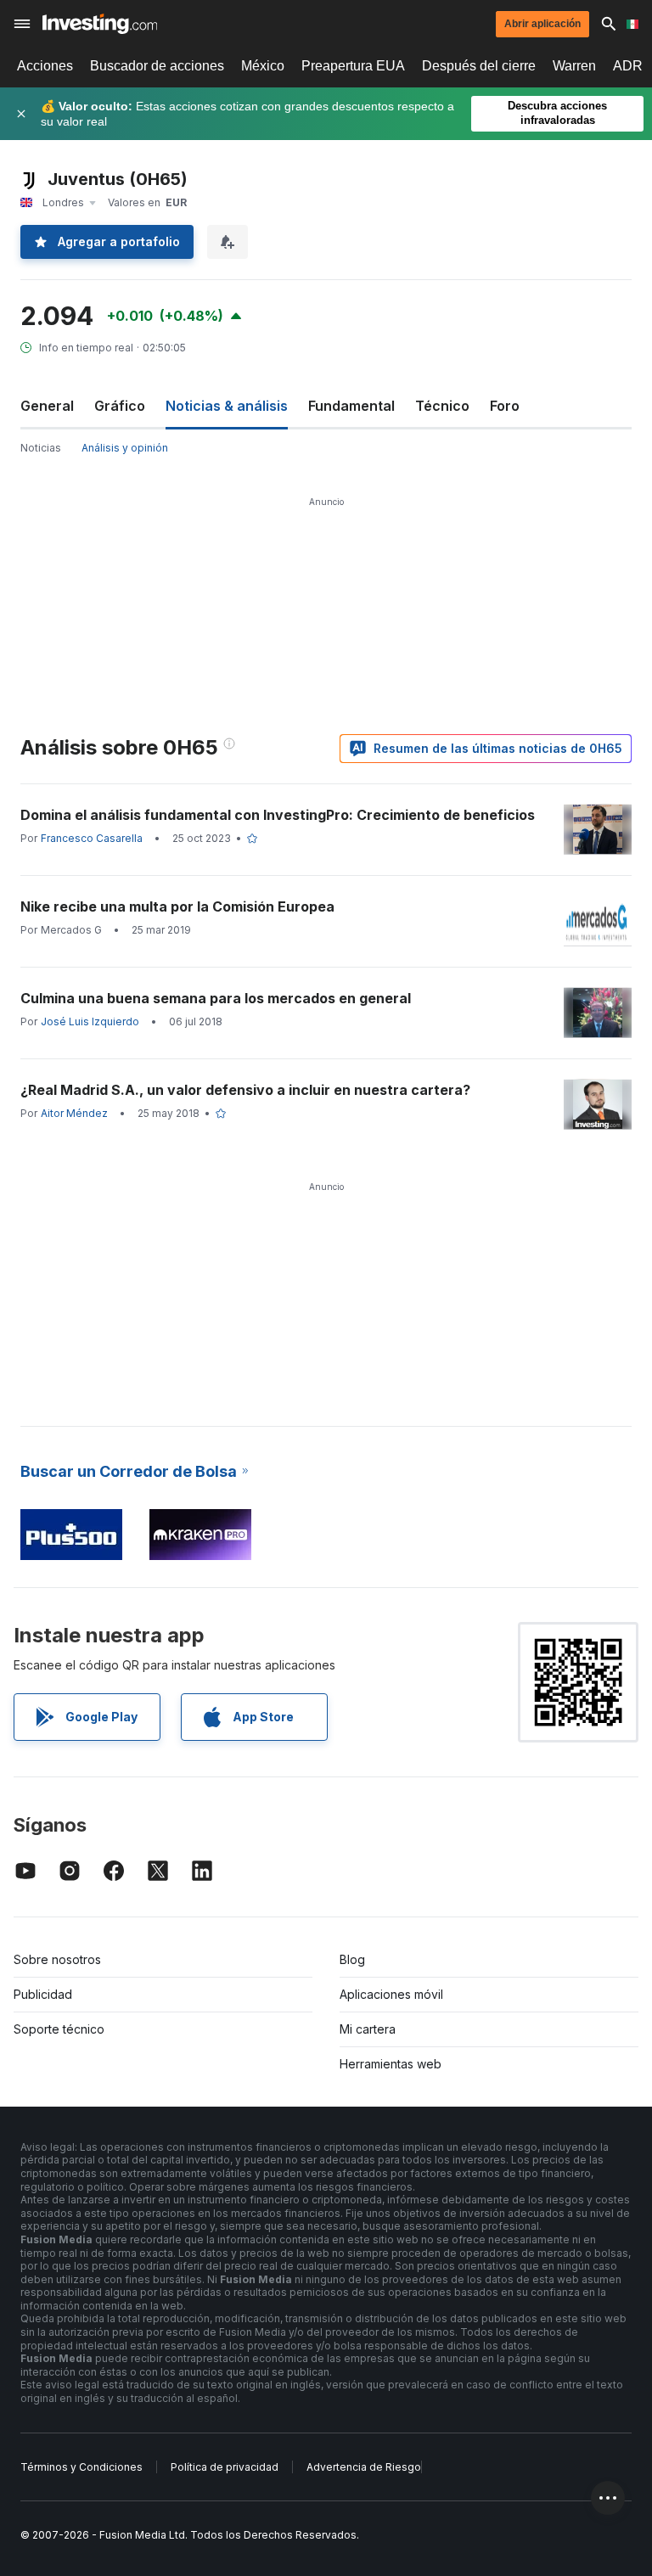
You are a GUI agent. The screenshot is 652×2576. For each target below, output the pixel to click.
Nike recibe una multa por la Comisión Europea (177, 906)
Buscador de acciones (157, 66)
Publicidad (43, 1994)
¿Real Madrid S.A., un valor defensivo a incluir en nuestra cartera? (245, 1090)
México (263, 66)
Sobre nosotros (57, 1959)
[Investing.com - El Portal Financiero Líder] (100, 24)
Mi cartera (368, 2029)
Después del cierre (479, 66)
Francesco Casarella (92, 838)
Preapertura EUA (353, 66)
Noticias (41, 448)
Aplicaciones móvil (391, 1994)
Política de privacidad (225, 2467)
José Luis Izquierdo (90, 1021)
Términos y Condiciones (81, 2467)
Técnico (442, 406)
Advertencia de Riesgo (364, 2467)
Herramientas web (391, 2064)
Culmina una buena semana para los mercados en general (216, 998)
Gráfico (120, 406)
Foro (505, 406)
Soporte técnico (59, 2029)
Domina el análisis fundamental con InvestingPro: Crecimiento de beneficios (278, 815)
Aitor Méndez (74, 1113)
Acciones (45, 66)
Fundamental (351, 406)
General (47, 406)
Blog (352, 1959)
